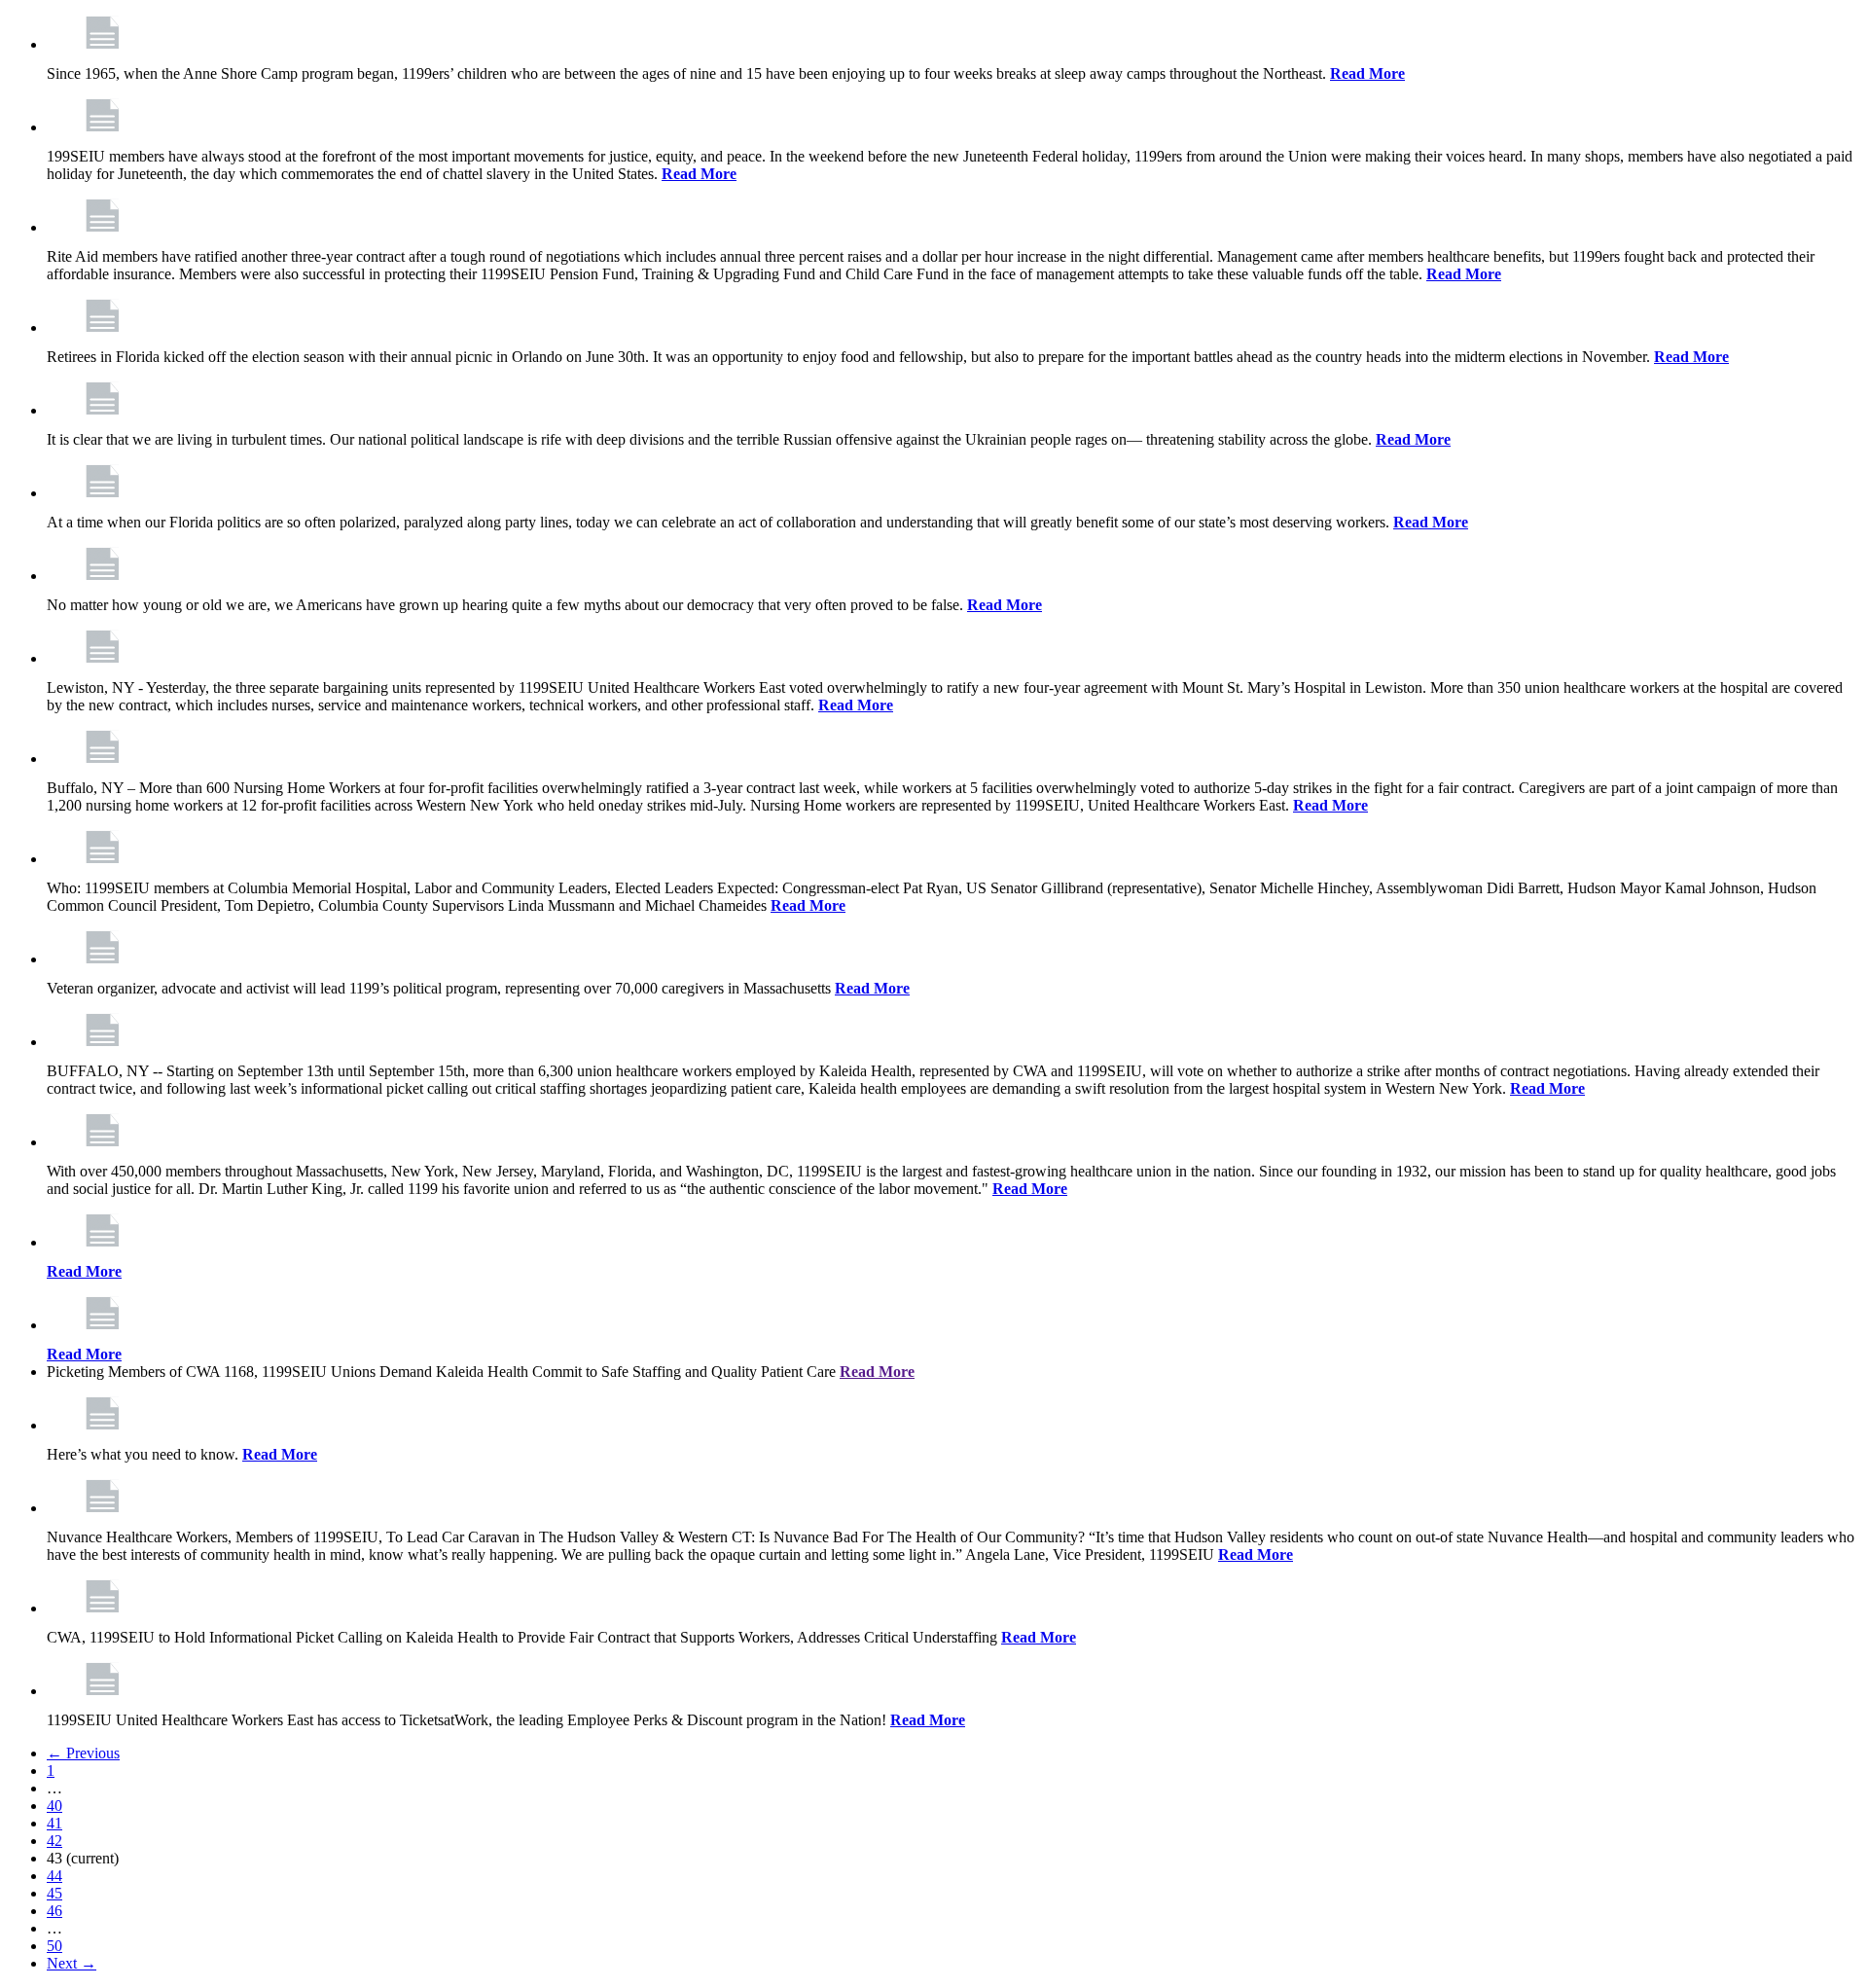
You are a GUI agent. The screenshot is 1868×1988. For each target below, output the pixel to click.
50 (54, 1946)
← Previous (83, 1753)
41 (54, 1823)
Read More (1367, 73)
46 (54, 1911)
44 (54, 1876)
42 (54, 1841)
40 (54, 1806)
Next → (72, 1963)
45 (54, 1893)
